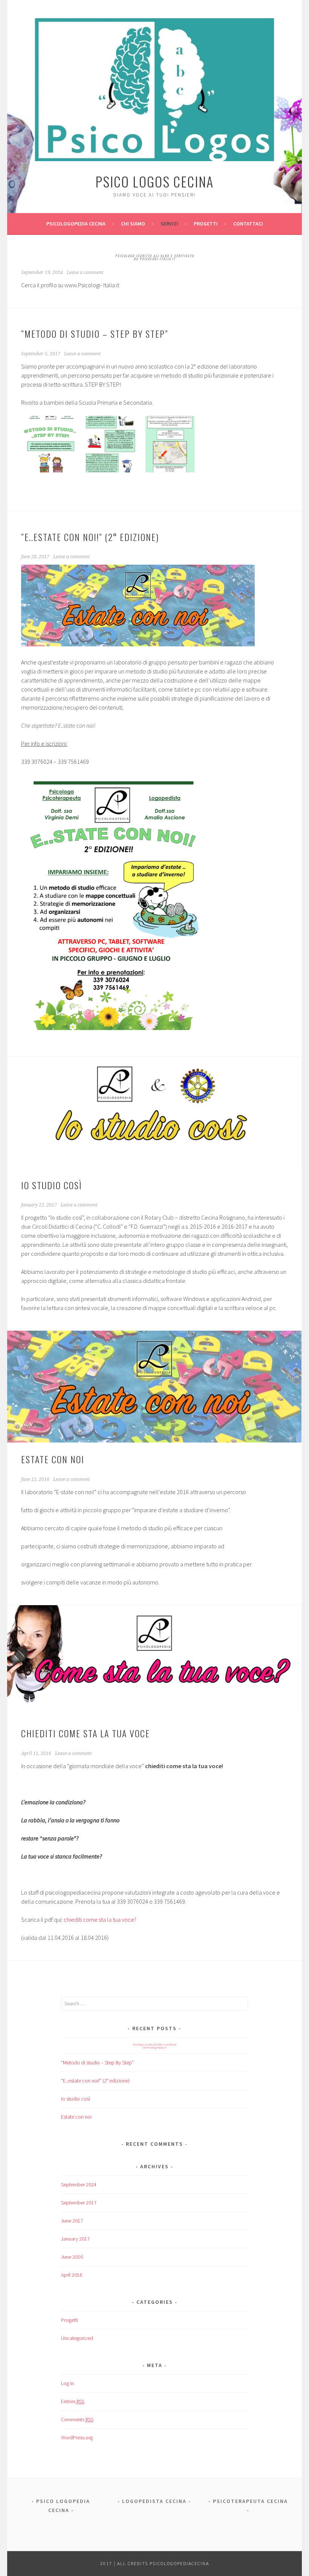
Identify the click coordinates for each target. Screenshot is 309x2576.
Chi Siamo (133, 224)
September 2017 (79, 2203)
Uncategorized (77, 2338)
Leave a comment (85, 273)
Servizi (169, 224)
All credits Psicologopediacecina (163, 2563)
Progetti (206, 224)
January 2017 (75, 2239)
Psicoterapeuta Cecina (250, 2501)
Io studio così (52, 1185)
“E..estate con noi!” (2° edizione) (90, 537)
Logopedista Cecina (154, 2501)
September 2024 (79, 2184)
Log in (67, 2383)
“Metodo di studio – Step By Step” (95, 334)
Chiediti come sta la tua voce (86, 1733)
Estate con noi (53, 1459)
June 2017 (72, 2221)
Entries (73, 2401)
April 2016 (72, 2275)
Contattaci (248, 224)
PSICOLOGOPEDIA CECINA (76, 224)
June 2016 (72, 2257)
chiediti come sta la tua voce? (100, 1919)
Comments (77, 2419)
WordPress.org (77, 2437)
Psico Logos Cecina (154, 181)
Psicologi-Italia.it (158, 259)
